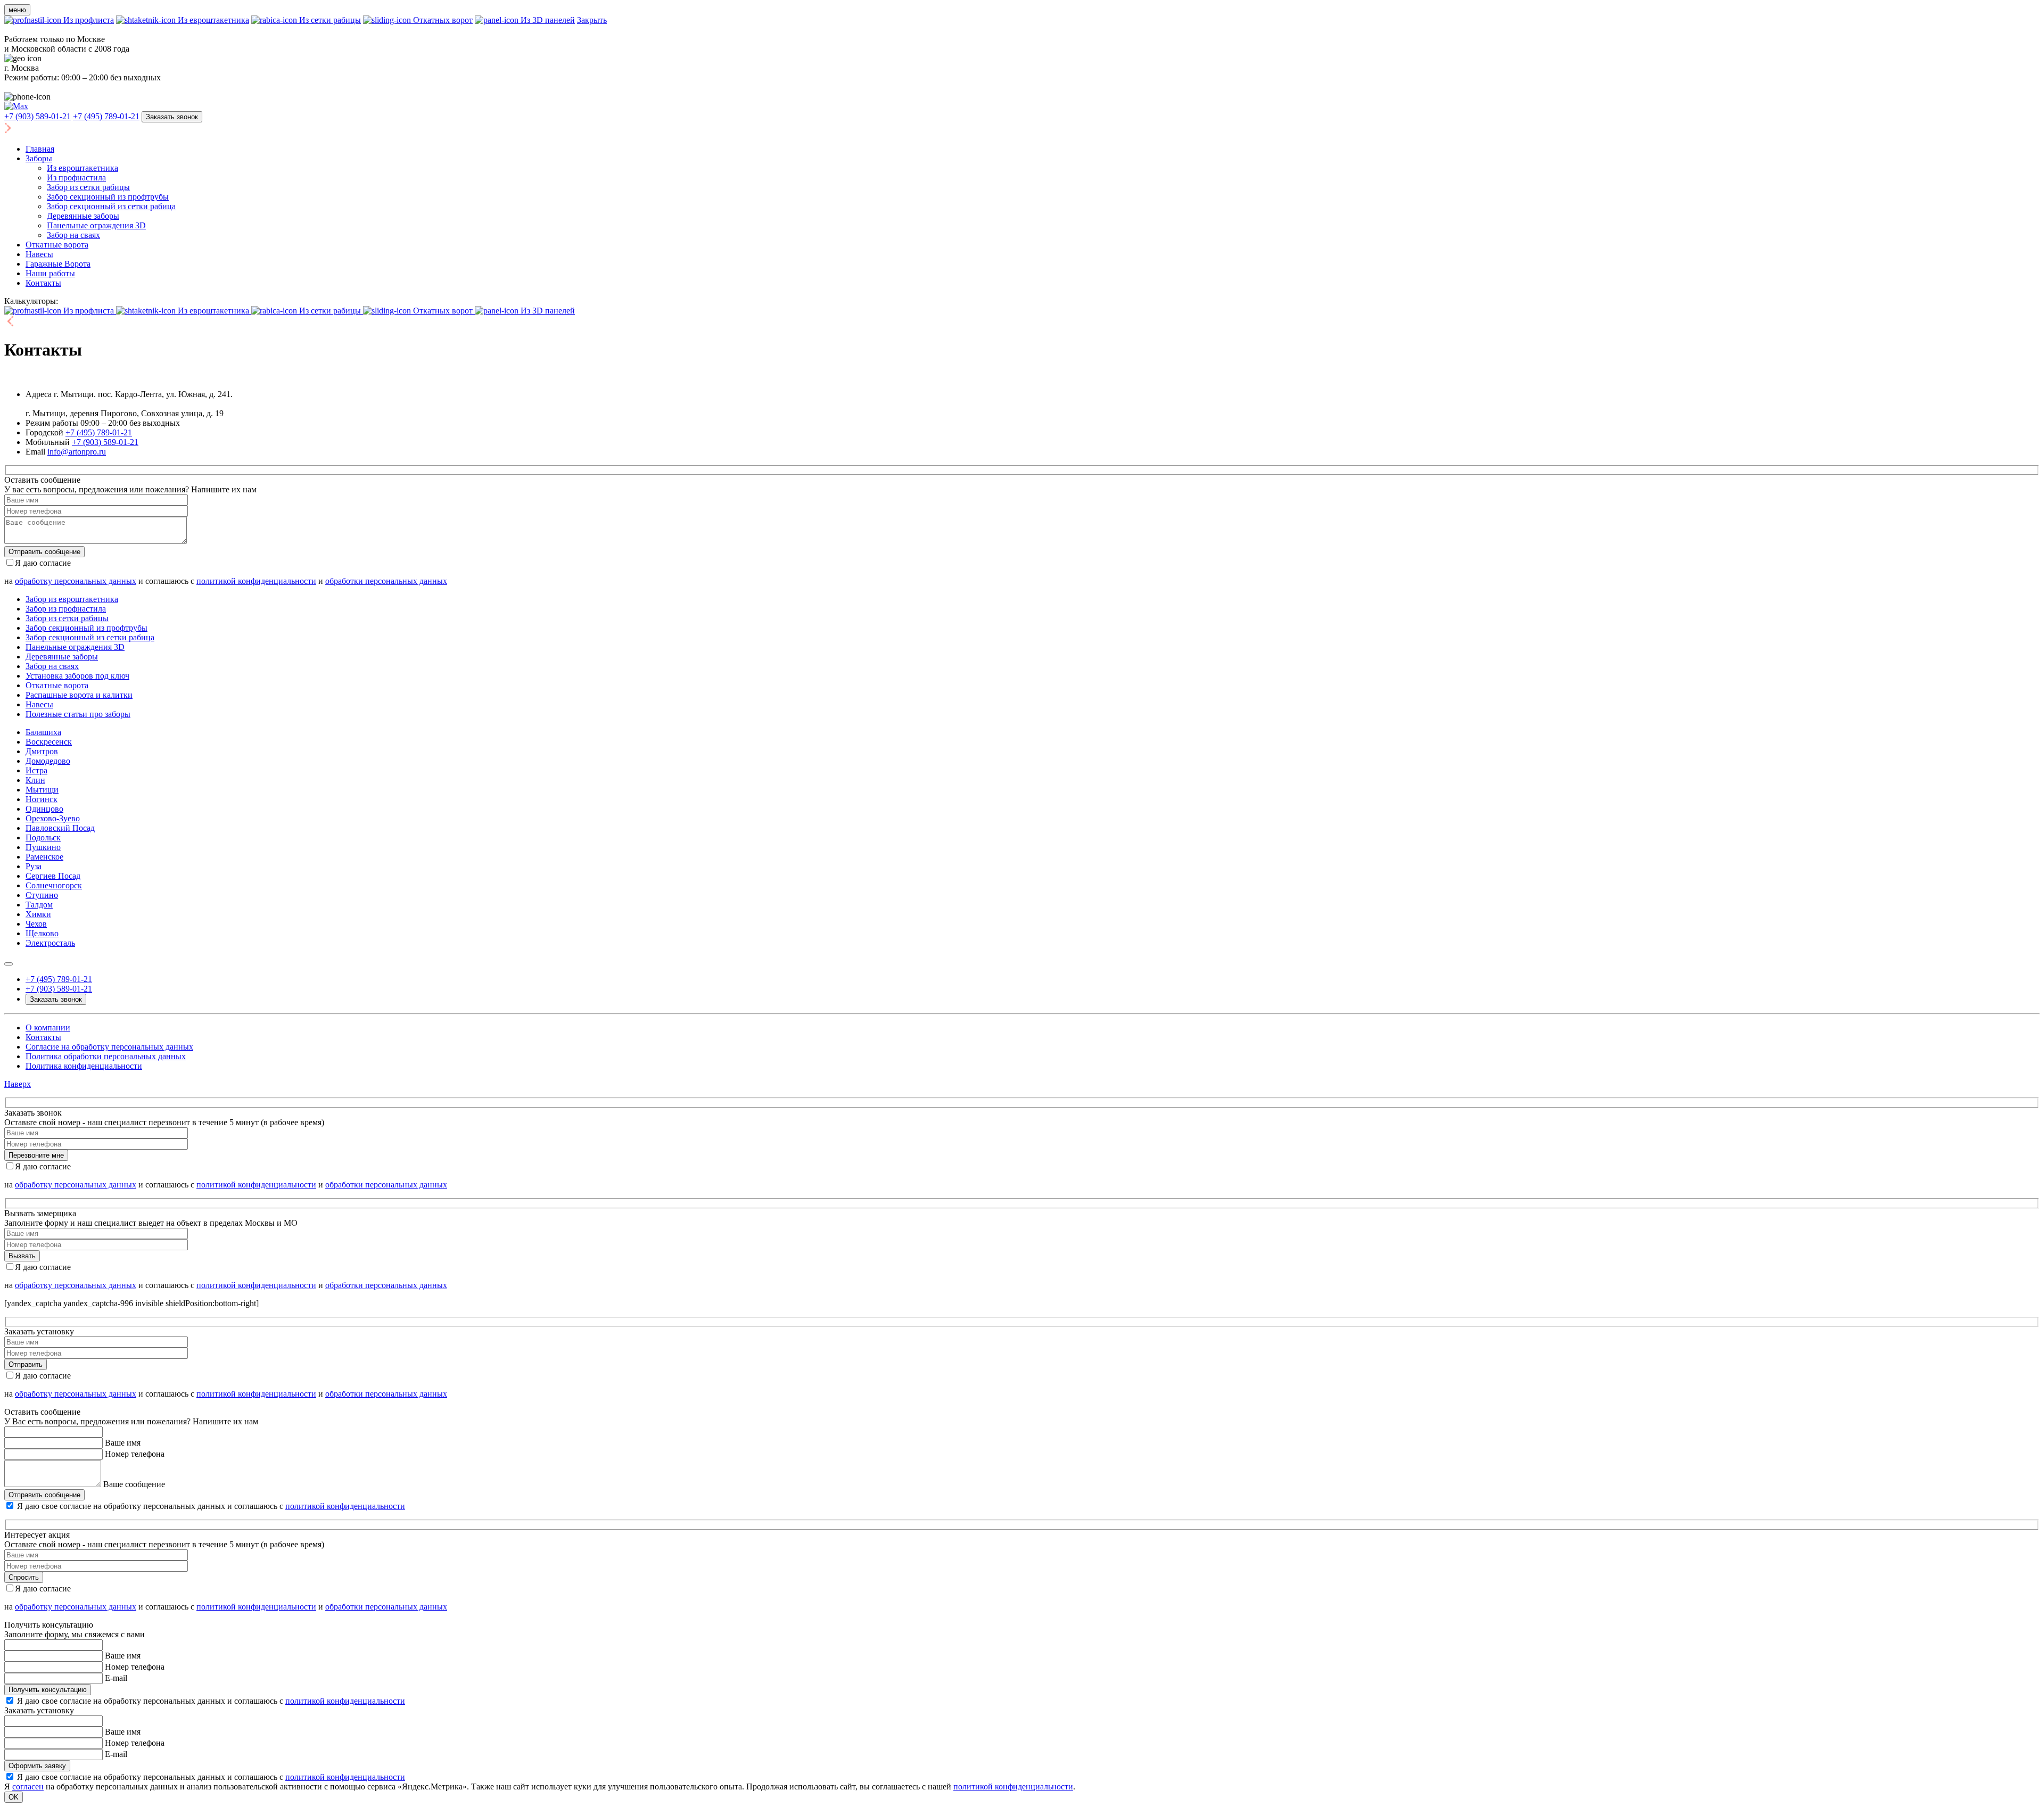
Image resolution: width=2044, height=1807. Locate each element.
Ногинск (42, 799)
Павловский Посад (60, 828)
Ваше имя (123, 1443)
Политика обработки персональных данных (106, 1056)
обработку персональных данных (76, 581)
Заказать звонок (172, 117)
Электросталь (50, 943)
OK (14, 1797)
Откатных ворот (442, 20)
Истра (36, 770)
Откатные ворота (57, 245)
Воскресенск (49, 742)
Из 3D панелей (547, 20)
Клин (35, 780)
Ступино (42, 895)
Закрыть (592, 20)
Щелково (42, 933)
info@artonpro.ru (77, 452)
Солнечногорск (54, 885)
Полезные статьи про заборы (78, 714)
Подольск (43, 838)
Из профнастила (76, 178)
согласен (28, 1787)
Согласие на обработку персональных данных (109, 1047)
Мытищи (42, 790)
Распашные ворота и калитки (79, 695)
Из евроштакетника (212, 20)
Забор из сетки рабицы (88, 187)
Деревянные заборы (83, 216)
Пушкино (43, 847)
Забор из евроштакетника (72, 599)
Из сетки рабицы (329, 20)
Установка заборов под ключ (77, 676)
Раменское (44, 857)
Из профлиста (88, 20)
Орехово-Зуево (53, 818)
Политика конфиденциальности (84, 1066)
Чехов (36, 924)
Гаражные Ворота (58, 264)
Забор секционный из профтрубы (108, 197)
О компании (48, 1028)
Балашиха (43, 732)
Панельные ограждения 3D (96, 225)
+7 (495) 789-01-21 (106, 116)
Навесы (39, 254)
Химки (38, 914)
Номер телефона (135, 1454)
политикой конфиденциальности (256, 581)
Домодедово (48, 761)
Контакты (43, 283)
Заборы (39, 158)
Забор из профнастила (66, 609)
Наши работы (50, 273)
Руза (34, 866)
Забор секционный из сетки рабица (111, 206)
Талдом (39, 905)
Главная (40, 149)
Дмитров (42, 751)
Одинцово (44, 809)
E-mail (116, 1678)
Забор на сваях (73, 235)
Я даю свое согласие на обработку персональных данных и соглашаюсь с (211, 1506)
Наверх (18, 1084)
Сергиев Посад (53, 876)
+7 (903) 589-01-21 (38, 116)
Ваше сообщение (134, 1484)
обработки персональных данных (386, 581)
